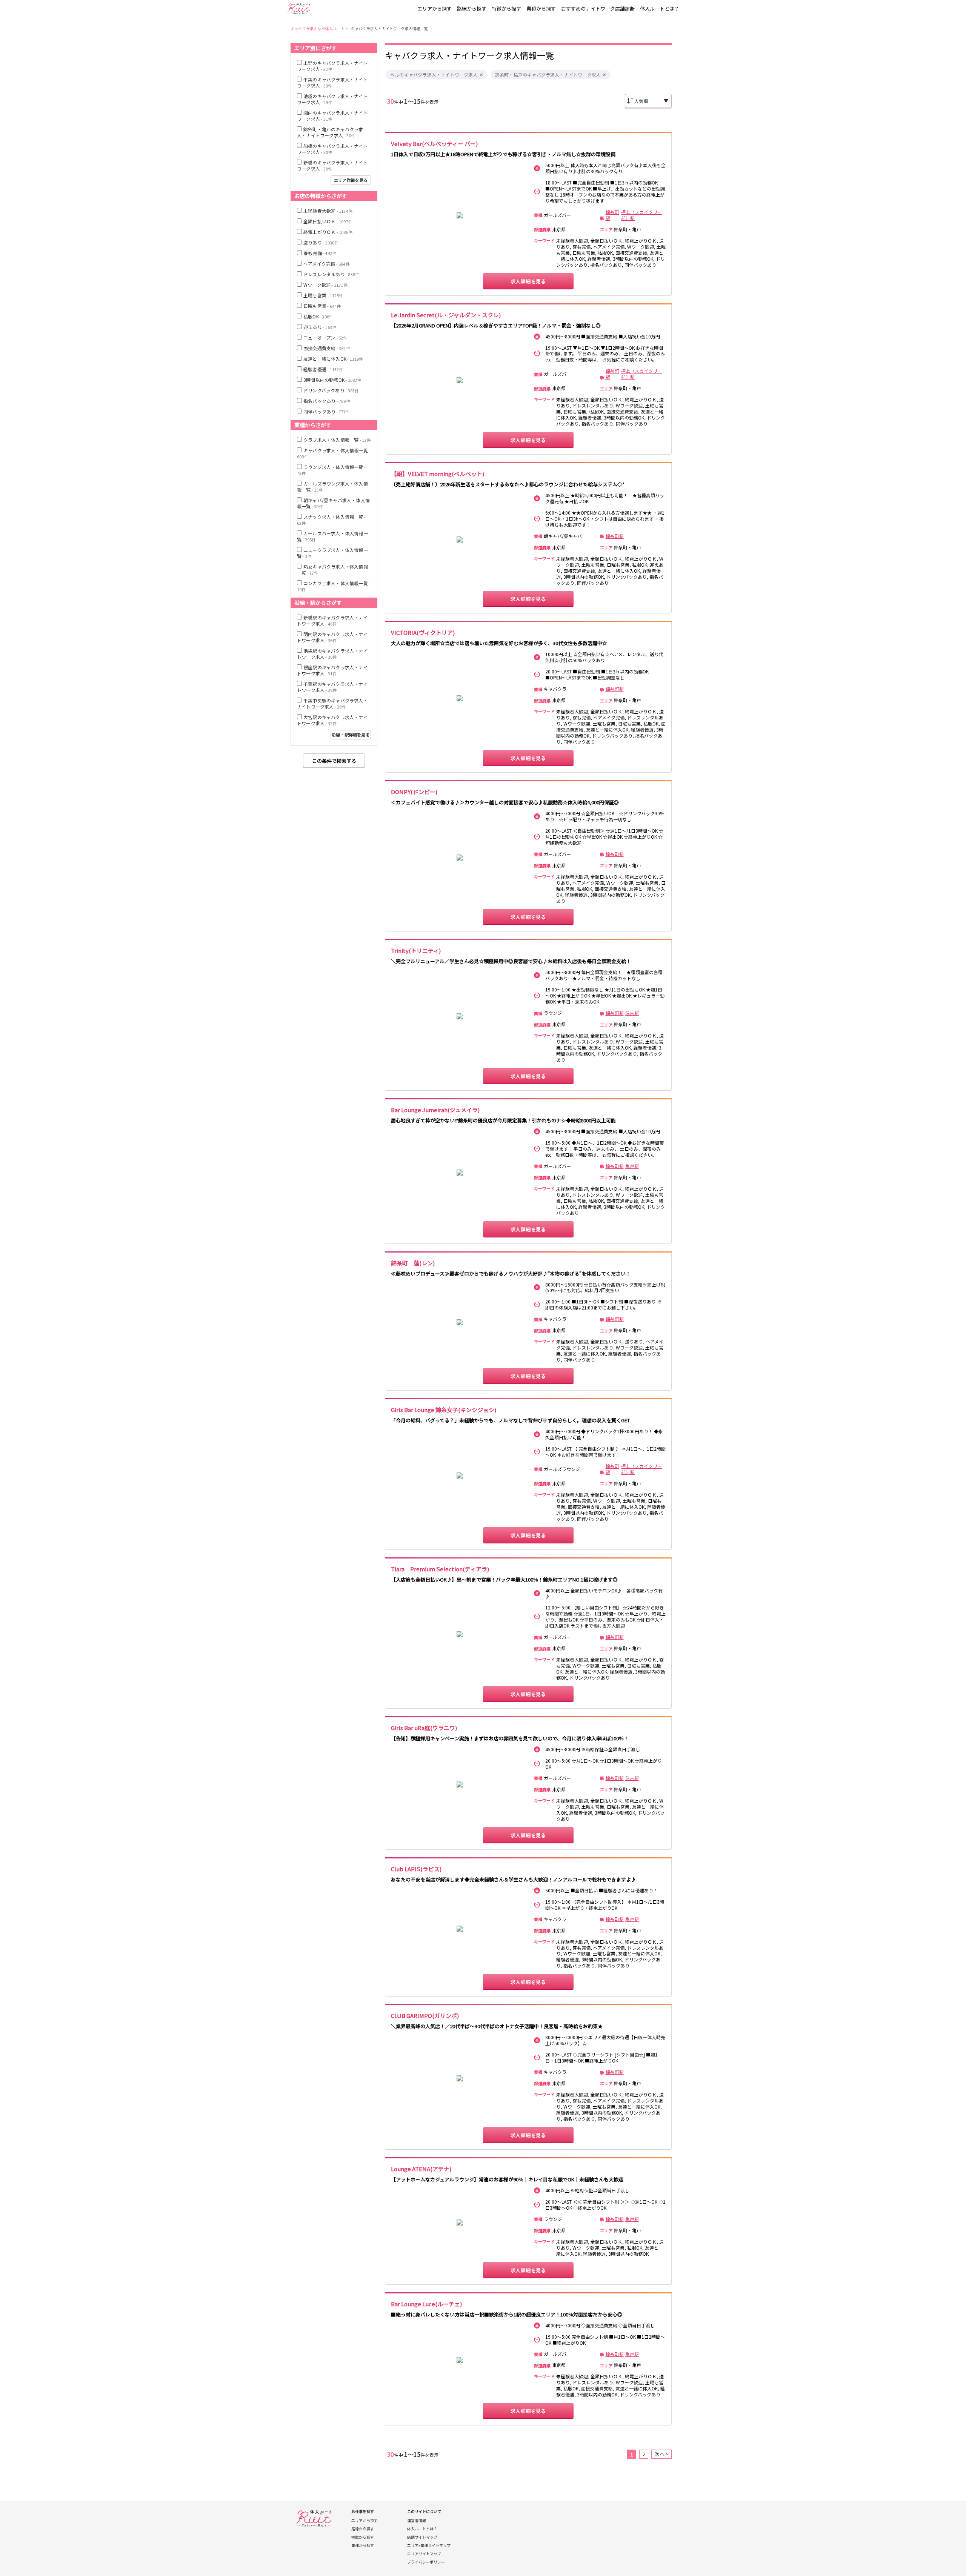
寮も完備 (320, 253)
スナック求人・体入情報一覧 (331, 520)
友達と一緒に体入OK (333, 359)
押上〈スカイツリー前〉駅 (641, 215)
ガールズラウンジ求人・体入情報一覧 (332, 486)
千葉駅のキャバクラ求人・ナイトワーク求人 (332, 687)
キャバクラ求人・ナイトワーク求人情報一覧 (389, 28)
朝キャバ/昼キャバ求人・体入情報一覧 (333, 503)
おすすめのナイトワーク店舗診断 (598, 8)
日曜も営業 (322, 306)
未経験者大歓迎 (328, 211)
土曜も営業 (323, 295)
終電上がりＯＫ (328, 232)
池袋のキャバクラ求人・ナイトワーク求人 (332, 99)
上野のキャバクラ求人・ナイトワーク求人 (332, 66)
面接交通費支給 (327, 348)
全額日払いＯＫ (328, 221)
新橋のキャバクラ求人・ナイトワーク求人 (332, 165)
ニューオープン (325, 337)
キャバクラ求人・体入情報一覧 (334, 453)
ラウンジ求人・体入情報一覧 (331, 470)
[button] (481, 75)
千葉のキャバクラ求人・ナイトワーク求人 (332, 82)
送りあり (321, 242)
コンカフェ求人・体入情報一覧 (334, 586)
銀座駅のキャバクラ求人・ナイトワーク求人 (332, 670)
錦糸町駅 (612, 215)
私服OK (318, 316)
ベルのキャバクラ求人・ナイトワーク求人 (434, 75)
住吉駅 (632, 1013)
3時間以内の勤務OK (332, 380)
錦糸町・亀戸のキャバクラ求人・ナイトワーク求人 (548, 75)
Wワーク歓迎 (325, 285)
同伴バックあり (327, 411)
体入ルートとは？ (660, 8)
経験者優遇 (323, 369)
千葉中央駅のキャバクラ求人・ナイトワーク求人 (332, 703)
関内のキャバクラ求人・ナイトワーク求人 (332, 116)
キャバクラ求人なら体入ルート (318, 28)
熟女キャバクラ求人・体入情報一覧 (332, 569)
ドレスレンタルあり (331, 274)
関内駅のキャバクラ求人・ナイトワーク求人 (332, 637)
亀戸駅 (632, 1166)
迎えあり (320, 327)
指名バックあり (327, 401)
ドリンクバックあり (331, 390)
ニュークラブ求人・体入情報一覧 (332, 553)
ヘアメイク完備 (327, 264)
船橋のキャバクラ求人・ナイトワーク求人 (332, 149)
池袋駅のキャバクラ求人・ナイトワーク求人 (332, 654)
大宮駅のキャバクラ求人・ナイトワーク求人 (332, 720)
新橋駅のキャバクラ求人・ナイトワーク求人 (332, 620)
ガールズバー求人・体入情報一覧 (332, 536)
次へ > (662, 2454)
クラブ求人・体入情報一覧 (337, 440)
